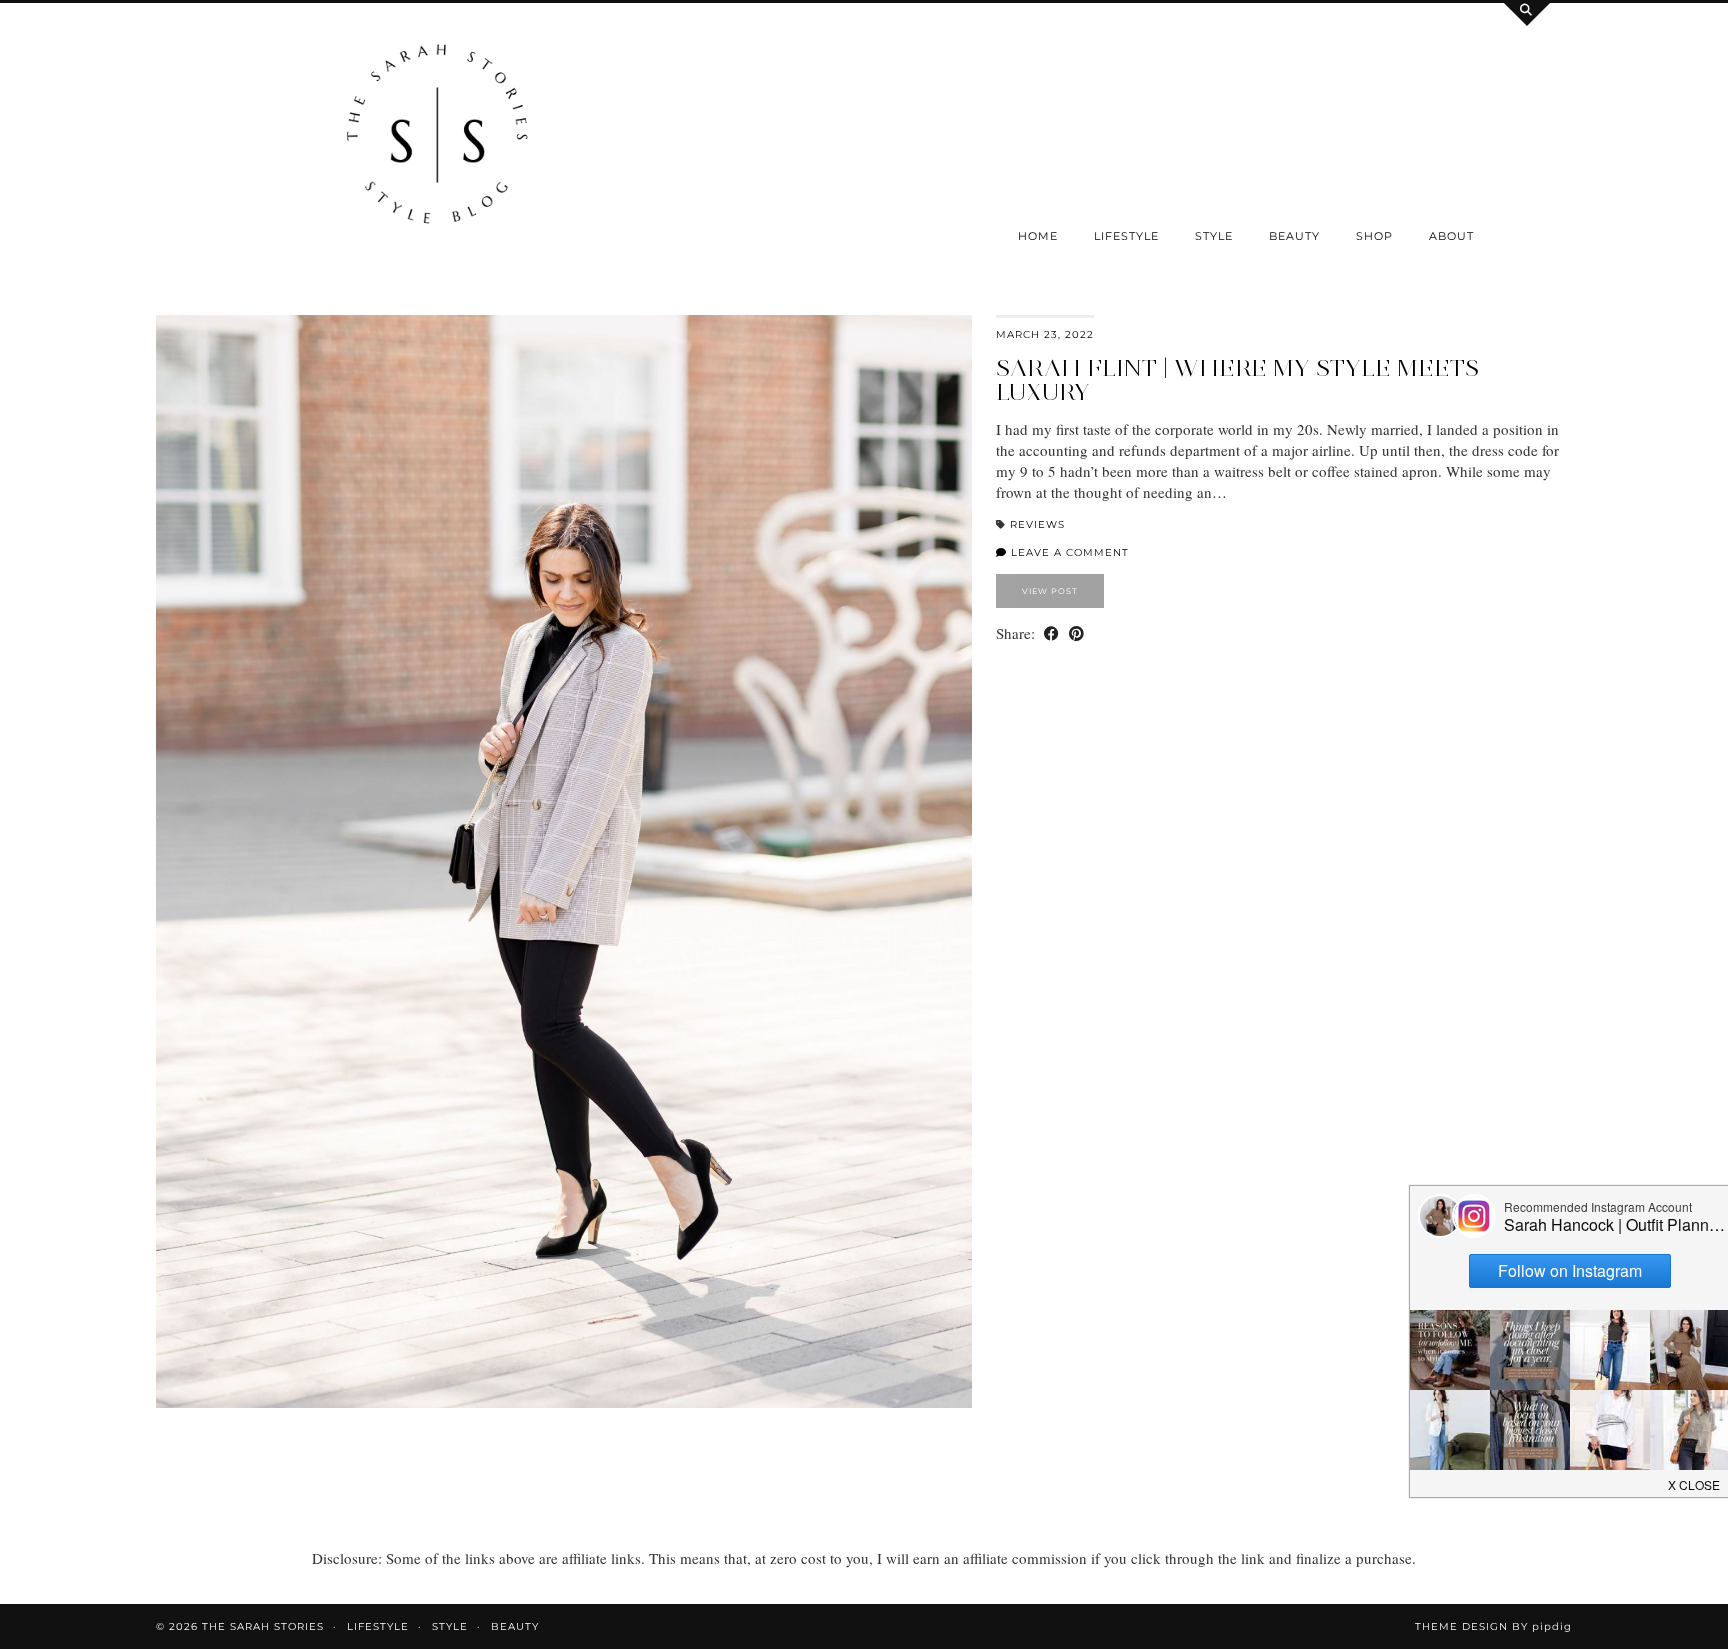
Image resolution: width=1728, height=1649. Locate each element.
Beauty (1294, 236)
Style (1214, 236)
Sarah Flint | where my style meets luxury (1237, 379)
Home (1038, 236)
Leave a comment (1068, 552)
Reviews (1037, 524)
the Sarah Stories (263, 1626)
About (1451, 236)
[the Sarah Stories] (437, 139)
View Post (1050, 591)
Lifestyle (1126, 236)
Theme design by (1493, 1626)
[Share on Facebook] (1051, 633)
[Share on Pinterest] (1076, 633)
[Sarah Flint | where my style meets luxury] (564, 861)
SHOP (1374, 236)
